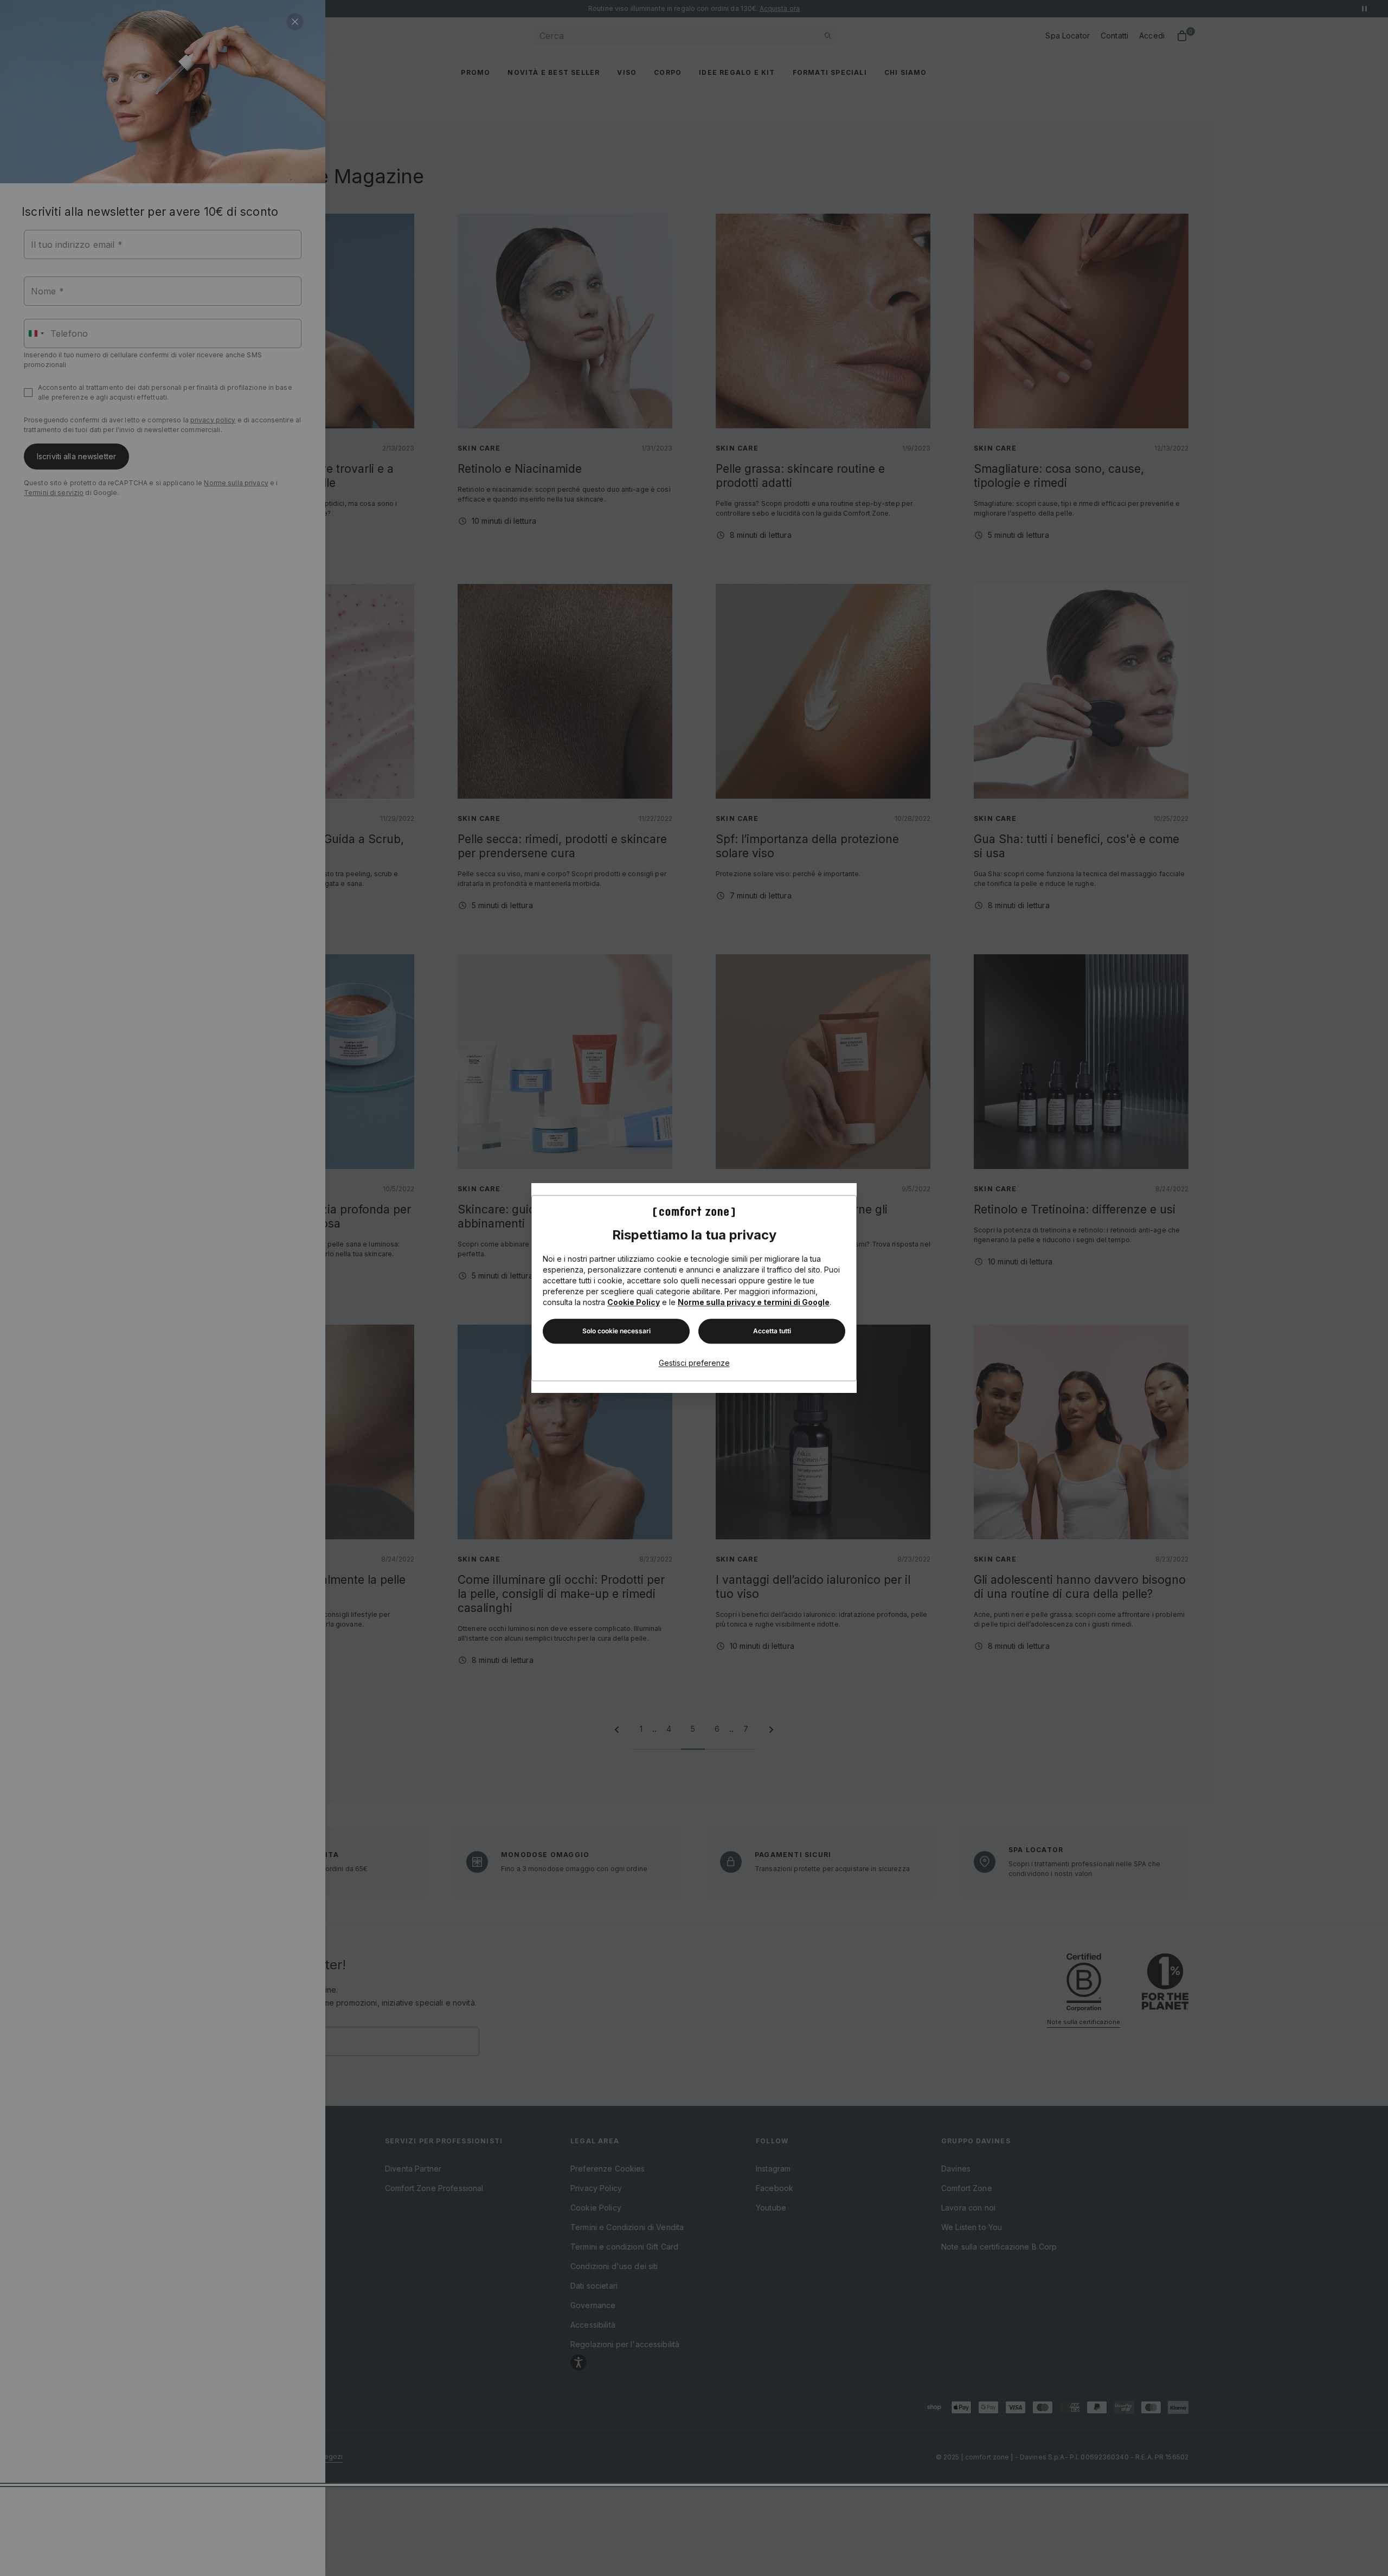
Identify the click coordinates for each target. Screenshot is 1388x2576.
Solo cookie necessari (616, 1331)
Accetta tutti (772, 1331)
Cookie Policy (634, 1302)
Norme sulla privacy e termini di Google (754, 1302)
